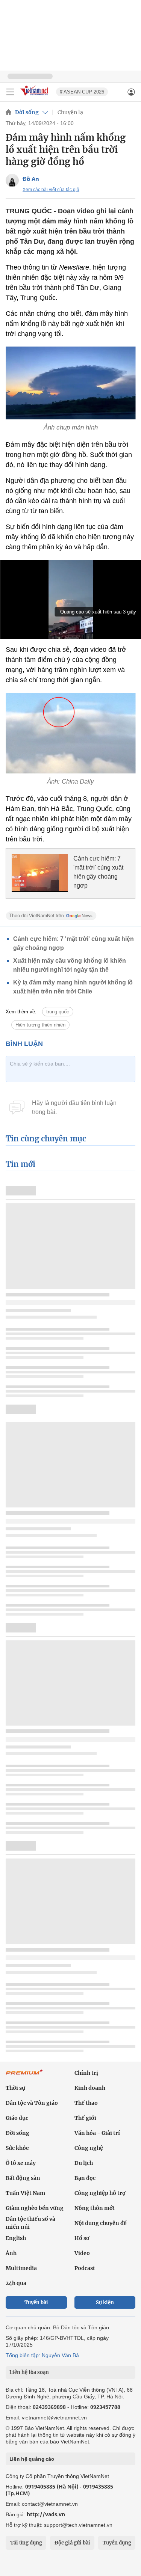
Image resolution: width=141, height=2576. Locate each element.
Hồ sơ (82, 2238)
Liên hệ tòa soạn (29, 2372)
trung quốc (58, 1012)
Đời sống (27, 112)
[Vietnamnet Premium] (24, 2076)
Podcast (85, 2268)
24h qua (16, 2283)
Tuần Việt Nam (25, 2193)
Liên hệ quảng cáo (32, 2459)
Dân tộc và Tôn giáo (32, 2103)
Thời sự (15, 2088)
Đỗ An (31, 179)
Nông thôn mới (95, 2208)
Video (82, 2253)
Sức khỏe (17, 2148)
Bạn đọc (85, 2178)
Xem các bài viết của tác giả (51, 190)
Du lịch (84, 2163)
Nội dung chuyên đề (101, 2223)
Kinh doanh (90, 2088)
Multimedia (21, 2268)
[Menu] (10, 92)
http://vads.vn (46, 2514)
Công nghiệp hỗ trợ (100, 2193)
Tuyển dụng (117, 2543)
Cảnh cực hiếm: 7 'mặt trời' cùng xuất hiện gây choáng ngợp (98, 872)
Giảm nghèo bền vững (35, 2208)
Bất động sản (23, 2178)
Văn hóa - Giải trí (97, 2133)
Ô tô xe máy (21, 2163)
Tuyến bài (36, 2302)
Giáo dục (17, 2118)
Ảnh (11, 2253)
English (16, 2238)
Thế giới (85, 2118)
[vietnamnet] (35, 96)
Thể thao (86, 2103)
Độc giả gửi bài (72, 2543)
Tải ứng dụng (26, 2543)
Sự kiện (105, 2302)
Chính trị (86, 2073)
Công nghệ (89, 2148)
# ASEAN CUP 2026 (82, 92)
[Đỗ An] (12, 180)
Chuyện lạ (70, 112)
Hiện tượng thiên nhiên (40, 1025)
